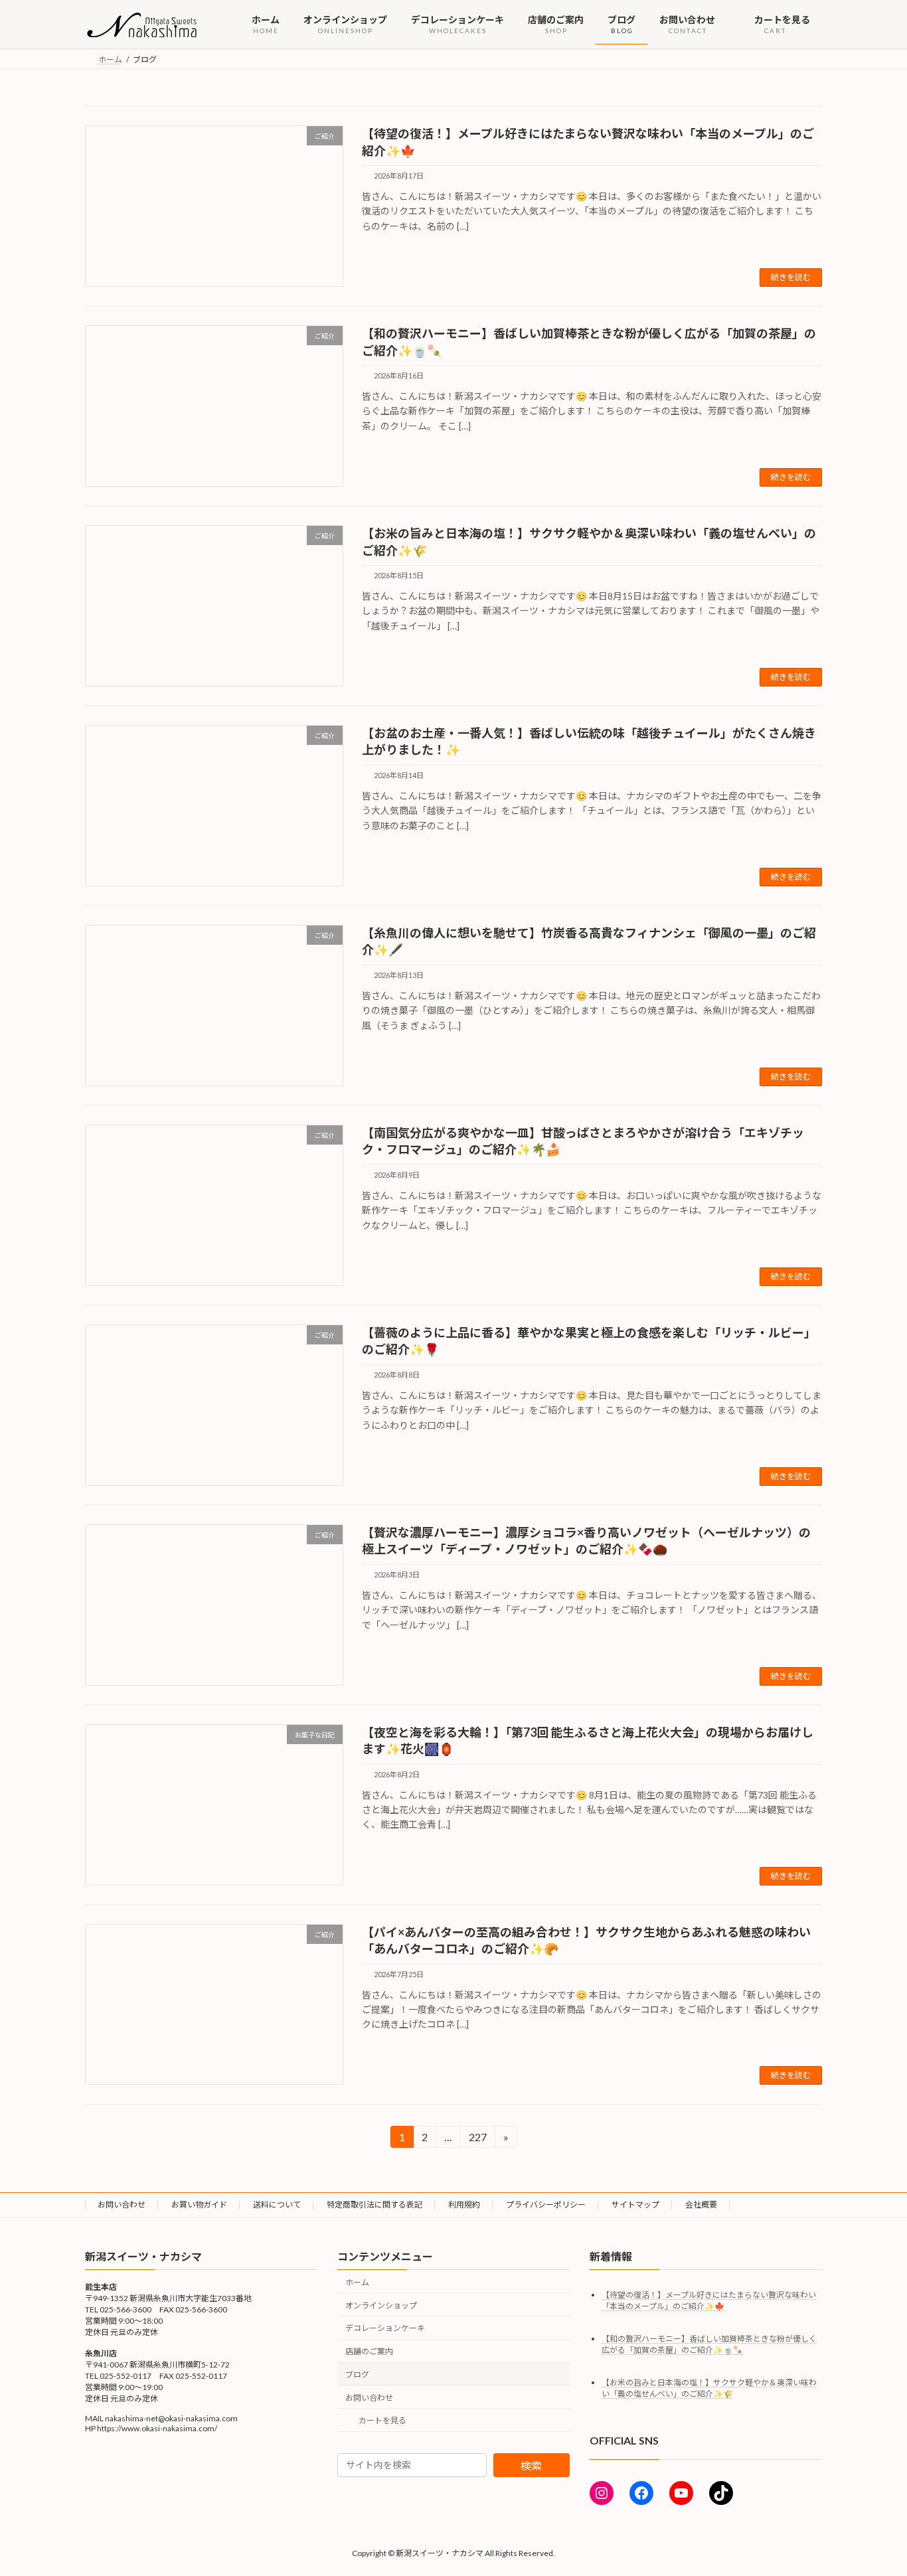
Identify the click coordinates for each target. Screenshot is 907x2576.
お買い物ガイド (199, 2205)
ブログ (357, 2375)
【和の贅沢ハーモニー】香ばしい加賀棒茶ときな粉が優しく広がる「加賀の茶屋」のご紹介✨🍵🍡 (709, 2344)
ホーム (357, 2282)
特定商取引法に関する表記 (374, 2205)
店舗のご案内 (369, 2351)
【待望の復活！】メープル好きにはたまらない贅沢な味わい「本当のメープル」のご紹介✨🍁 (709, 2300)
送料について (277, 2205)
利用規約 (464, 2205)
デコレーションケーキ (385, 2329)
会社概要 (701, 2205)
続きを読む (791, 277)
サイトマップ (635, 2205)
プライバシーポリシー (546, 2205)
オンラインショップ (381, 2305)
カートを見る (382, 2421)
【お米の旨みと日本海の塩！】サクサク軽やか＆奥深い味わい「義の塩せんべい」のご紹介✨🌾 (709, 2388)
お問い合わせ (122, 2205)
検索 (531, 2465)
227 (477, 2139)
